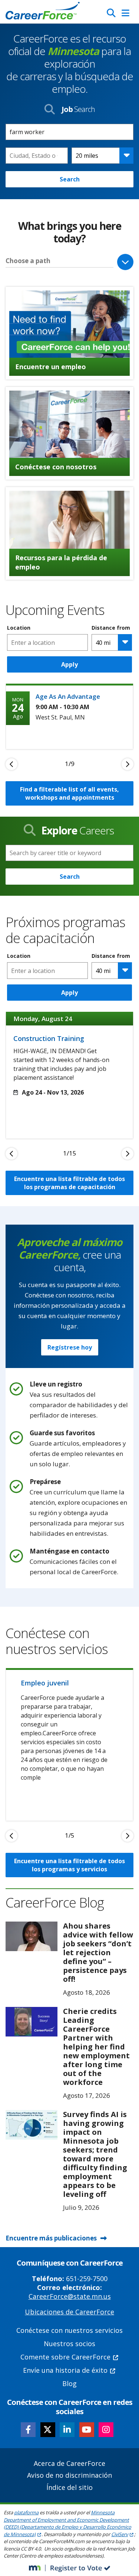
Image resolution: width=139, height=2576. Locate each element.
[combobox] (37, 156)
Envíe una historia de (65, 2370)
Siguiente (128, 764)
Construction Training (49, 1038)
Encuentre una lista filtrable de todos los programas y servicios (69, 1865)
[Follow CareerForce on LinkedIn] (67, 2430)
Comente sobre (65, 2357)
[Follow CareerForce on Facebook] (28, 2430)
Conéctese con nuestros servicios (69, 2330)
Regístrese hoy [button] (70, 1347)
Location (19, 628)
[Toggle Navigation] (125, 13)
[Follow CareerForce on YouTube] (87, 2430)
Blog (69, 2383)
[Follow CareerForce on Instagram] (106, 2430)
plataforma (26, 2512)
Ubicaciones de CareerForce (69, 2312)
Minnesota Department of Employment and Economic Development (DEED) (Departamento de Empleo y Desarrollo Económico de (67, 2523)
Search (70, 179)
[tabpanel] (69, 716)
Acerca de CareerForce (69, 2463)
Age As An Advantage (68, 696)
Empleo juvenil (45, 1683)
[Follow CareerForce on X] (48, 2430)
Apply (69, 664)
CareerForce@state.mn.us (70, 2296)
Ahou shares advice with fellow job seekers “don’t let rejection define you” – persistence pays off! (98, 1952)
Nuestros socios (69, 2344)
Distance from (111, 628)
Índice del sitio (69, 2487)
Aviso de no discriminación (69, 2475)
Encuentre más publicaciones (51, 2238)
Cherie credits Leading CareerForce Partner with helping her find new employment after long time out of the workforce (96, 2047)
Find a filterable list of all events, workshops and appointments (69, 793)
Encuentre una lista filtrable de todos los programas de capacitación (69, 1183)
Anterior (11, 764)
